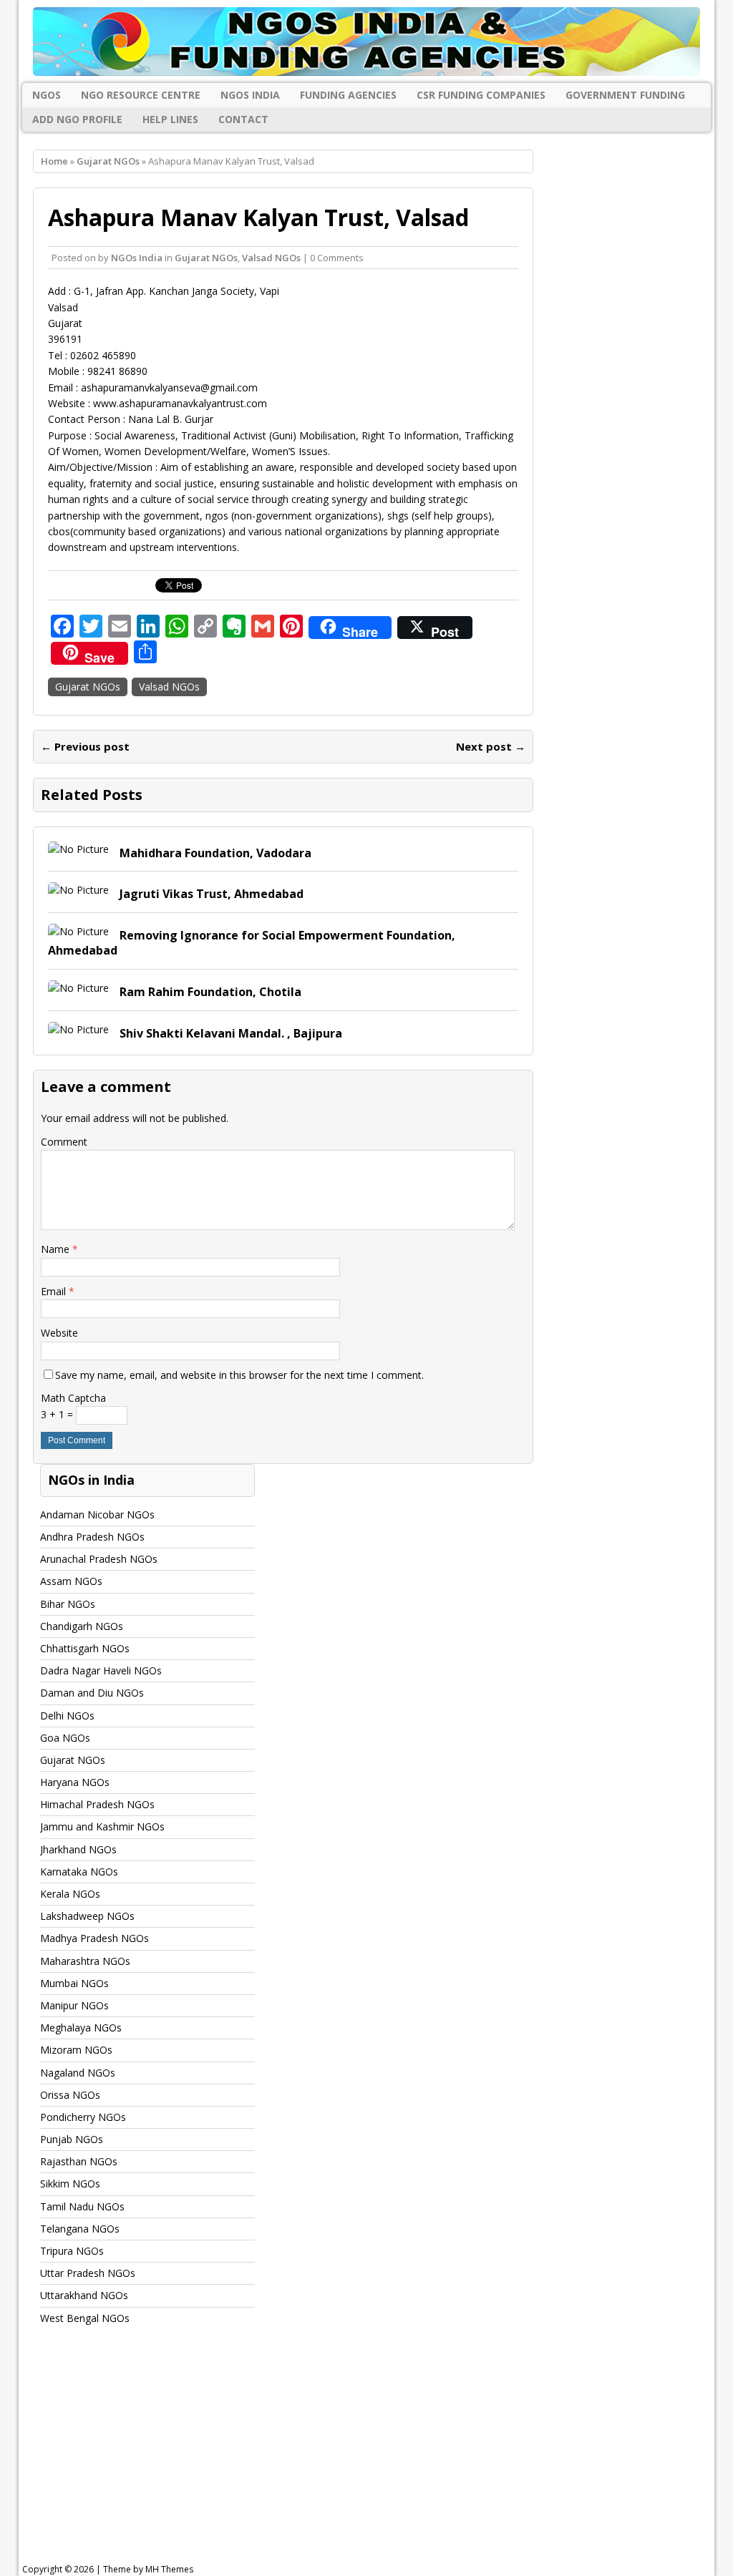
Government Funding (625, 95)
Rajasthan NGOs (79, 2161)
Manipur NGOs (74, 2005)
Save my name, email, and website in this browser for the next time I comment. (239, 1375)
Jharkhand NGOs (78, 1849)
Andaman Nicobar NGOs (97, 1514)
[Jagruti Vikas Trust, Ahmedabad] (78, 890)
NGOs (47, 95)
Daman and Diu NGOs (92, 1693)
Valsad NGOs (271, 258)
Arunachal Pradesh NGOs (99, 1559)
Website (59, 1333)
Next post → (491, 746)
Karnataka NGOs (79, 1872)
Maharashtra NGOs (85, 1961)
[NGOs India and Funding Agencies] (367, 42)
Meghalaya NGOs (81, 2028)
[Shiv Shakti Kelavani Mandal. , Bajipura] (78, 1029)
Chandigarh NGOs (82, 1626)
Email (55, 1291)
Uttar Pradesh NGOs (88, 2273)
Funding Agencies (348, 95)
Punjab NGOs (72, 2139)
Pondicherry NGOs (83, 2117)
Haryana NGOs (75, 1782)
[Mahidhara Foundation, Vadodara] (78, 849)
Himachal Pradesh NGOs (97, 1804)
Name (57, 1249)
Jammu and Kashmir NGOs (102, 1826)
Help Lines (170, 119)
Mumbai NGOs (74, 1983)
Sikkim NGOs (70, 2184)
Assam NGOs (71, 1581)
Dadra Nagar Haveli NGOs (101, 1670)
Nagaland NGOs (78, 2073)
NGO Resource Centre (141, 95)
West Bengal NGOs (85, 2318)
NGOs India (250, 95)
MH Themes (169, 2569)
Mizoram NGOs (76, 2050)
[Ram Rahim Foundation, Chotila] (78, 988)
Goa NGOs (65, 1738)
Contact (243, 119)
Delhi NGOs (67, 1716)
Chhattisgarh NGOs (85, 1648)
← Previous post (85, 746)
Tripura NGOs (72, 2251)
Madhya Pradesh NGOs (94, 1938)
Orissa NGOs (70, 2095)
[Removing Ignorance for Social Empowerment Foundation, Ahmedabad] (78, 931)
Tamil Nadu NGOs (82, 2206)
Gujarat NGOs (206, 258)
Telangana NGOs (80, 2229)
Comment (64, 1142)
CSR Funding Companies (481, 95)
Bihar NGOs (68, 1604)
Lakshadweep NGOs (87, 1916)
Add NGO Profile (77, 119)
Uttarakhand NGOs (84, 2295)
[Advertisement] (376, 2458)
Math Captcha (73, 1398)
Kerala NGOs (70, 1894)
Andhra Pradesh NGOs (92, 1537)
